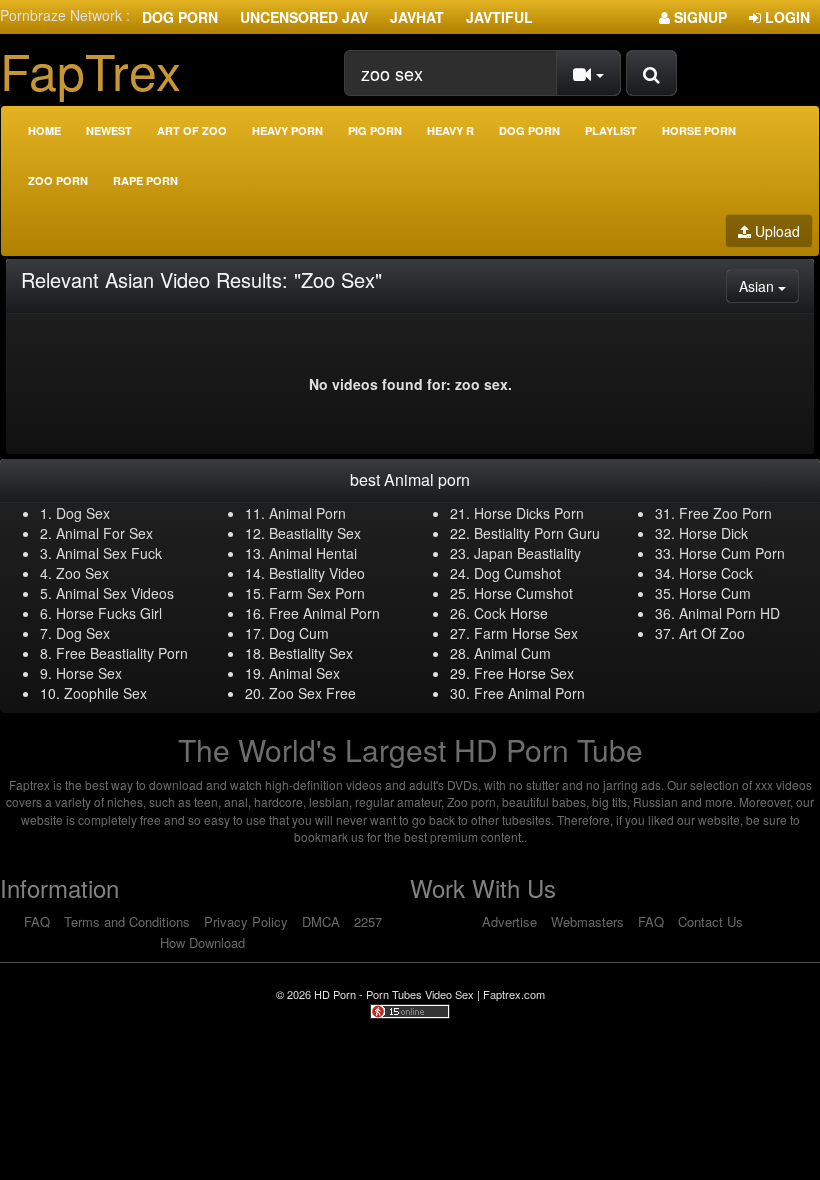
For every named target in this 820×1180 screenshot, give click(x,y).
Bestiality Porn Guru (537, 533)
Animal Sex (304, 673)
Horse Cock (716, 573)
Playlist (611, 130)
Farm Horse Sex (526, 633)
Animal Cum (512, 653)
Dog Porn (180, 17)
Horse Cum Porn (732, 553)
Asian (769, 285)
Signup (698, 17)
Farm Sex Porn (317, 593)
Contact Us (710, 921)
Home (44, 130)
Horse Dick (713, 533)
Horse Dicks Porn (529, 513)
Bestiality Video (317, 573)
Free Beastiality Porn (122, 653)
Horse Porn (699, 130)
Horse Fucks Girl (109, 613)
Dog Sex (83, 513)
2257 (368, 921)
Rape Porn (145, 180)
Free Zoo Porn (725, 513)
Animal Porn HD (729, 613)
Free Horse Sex (524, 673)
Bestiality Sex (311, 653)
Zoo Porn (58, 180)
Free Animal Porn (324, 613)
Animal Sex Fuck (109, 553)
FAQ (37, 921)
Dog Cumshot (517, 573)
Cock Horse (511, 613)
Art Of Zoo (712, 633)
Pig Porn (375, 130)
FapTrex (90, 69)
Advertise (509, 921)
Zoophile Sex (105, 693)
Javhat (417, 17)
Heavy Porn (287, 130)
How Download (202, 942)
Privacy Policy (246, 921)
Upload (775, 231)
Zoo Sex (82, 573)
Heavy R (450, 130)
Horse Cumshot (523, 593)
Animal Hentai (313, 553)
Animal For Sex (104, 533)
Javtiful (499, 17)
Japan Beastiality (527, 553)
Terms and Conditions (127, 921)
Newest (109, 130)
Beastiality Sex (315, 533)
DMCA (321, 921)
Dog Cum (299, 633)
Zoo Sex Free (312, 693)
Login (785, 17)
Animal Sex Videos (115, 593)
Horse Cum (715, 593)
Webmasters (587, 921)
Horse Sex (89, 673)
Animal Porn (307, 513)
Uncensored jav (304, 17)
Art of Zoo (192, 130)
